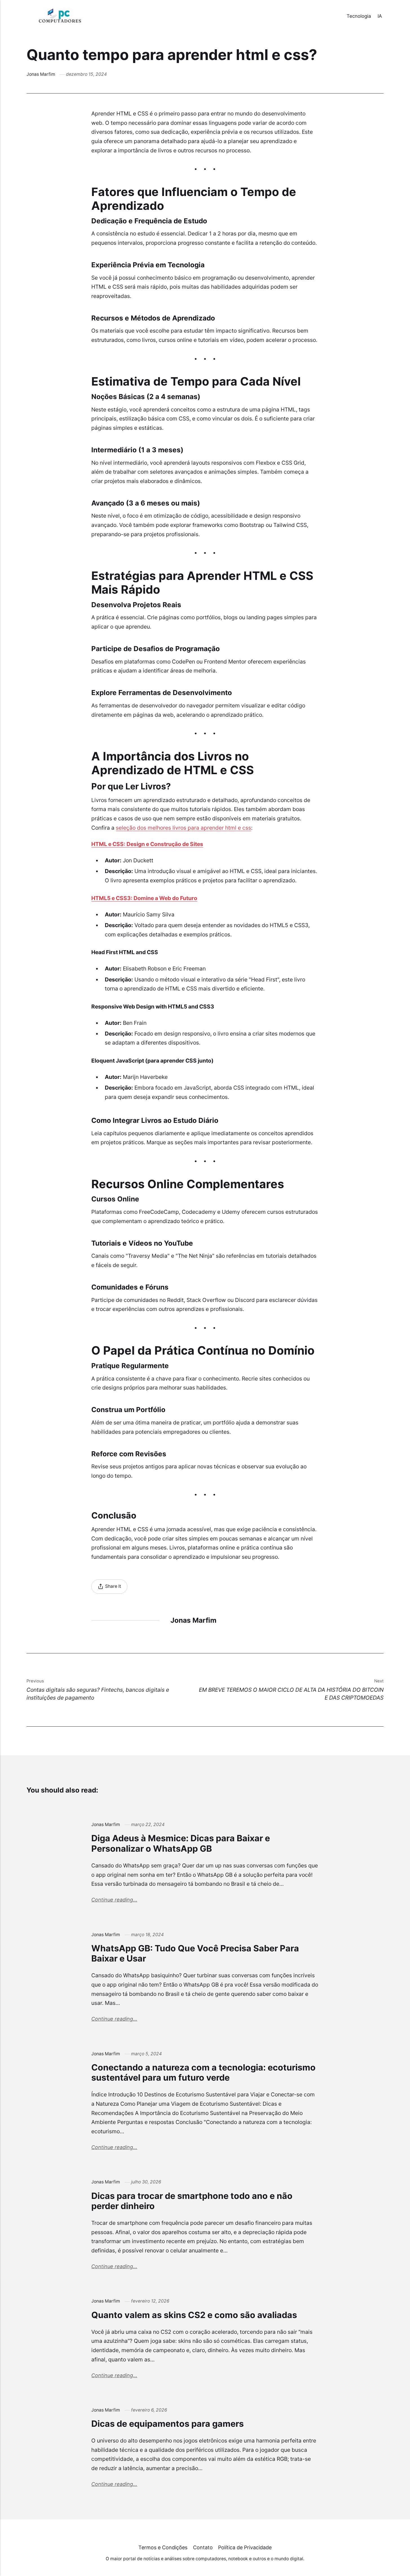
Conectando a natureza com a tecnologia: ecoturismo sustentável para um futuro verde (203, 2072)
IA (380, 16)
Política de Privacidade (245, 2547)
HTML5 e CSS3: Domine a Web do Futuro (144, 898)
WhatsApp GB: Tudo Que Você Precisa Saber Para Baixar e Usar (195, 1953)
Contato (203, 2547)
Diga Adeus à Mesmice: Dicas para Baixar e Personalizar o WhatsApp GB (181, 1843)
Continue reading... (114, 1900)
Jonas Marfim (41, 74)
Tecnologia (359, 16)
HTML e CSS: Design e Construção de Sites (147, 844)
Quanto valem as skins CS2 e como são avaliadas (194, 2315)
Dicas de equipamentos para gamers (168, 2424)
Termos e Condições (163, 2547)
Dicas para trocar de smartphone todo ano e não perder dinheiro (192, 2201)
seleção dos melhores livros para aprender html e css (183, 828)
